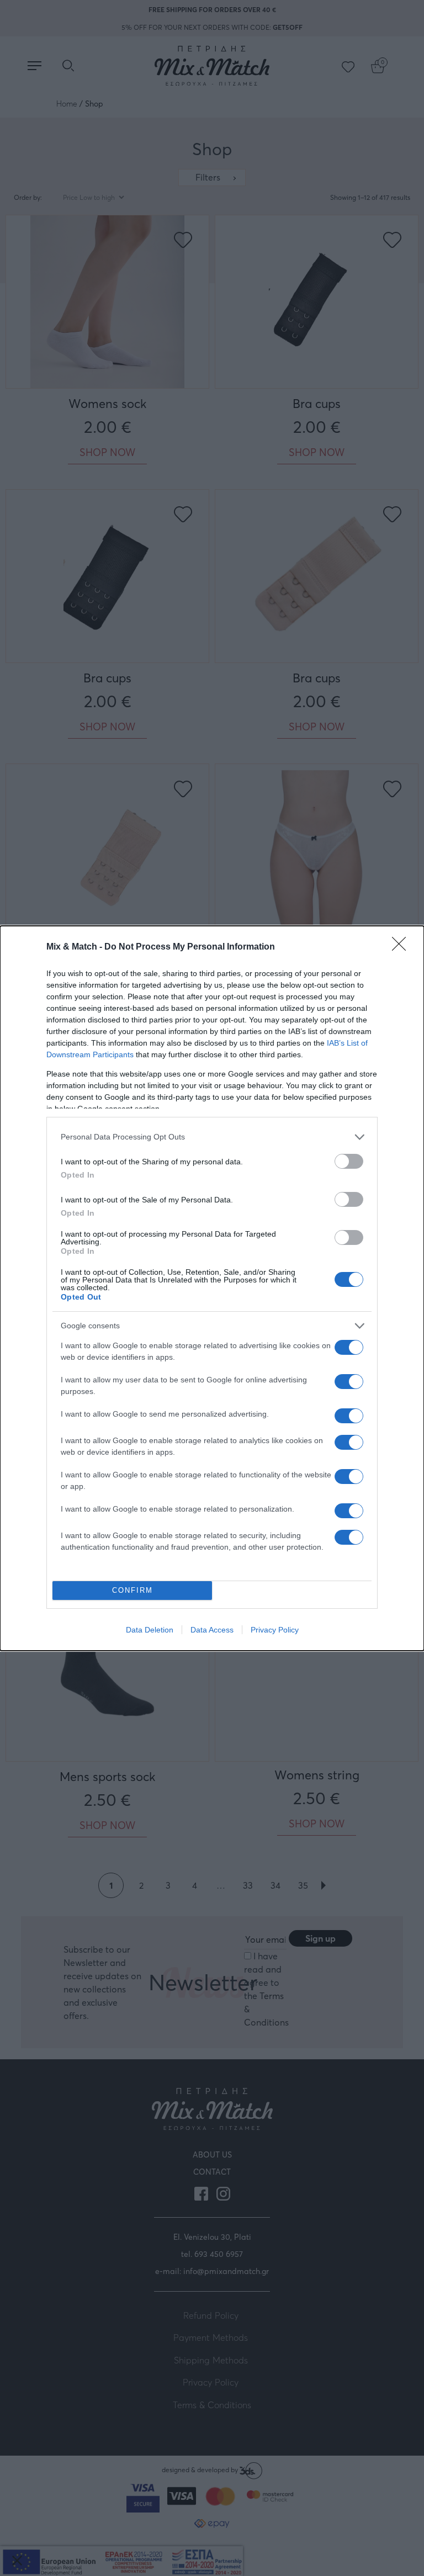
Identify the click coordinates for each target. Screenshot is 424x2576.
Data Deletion (150, 1630)
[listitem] (212, 1137)
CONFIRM (132, 1590)
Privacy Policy (275, 1630)
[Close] (402, 947)
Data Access (212, 1630)
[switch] (349, 1161)
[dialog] (212, 1288)
